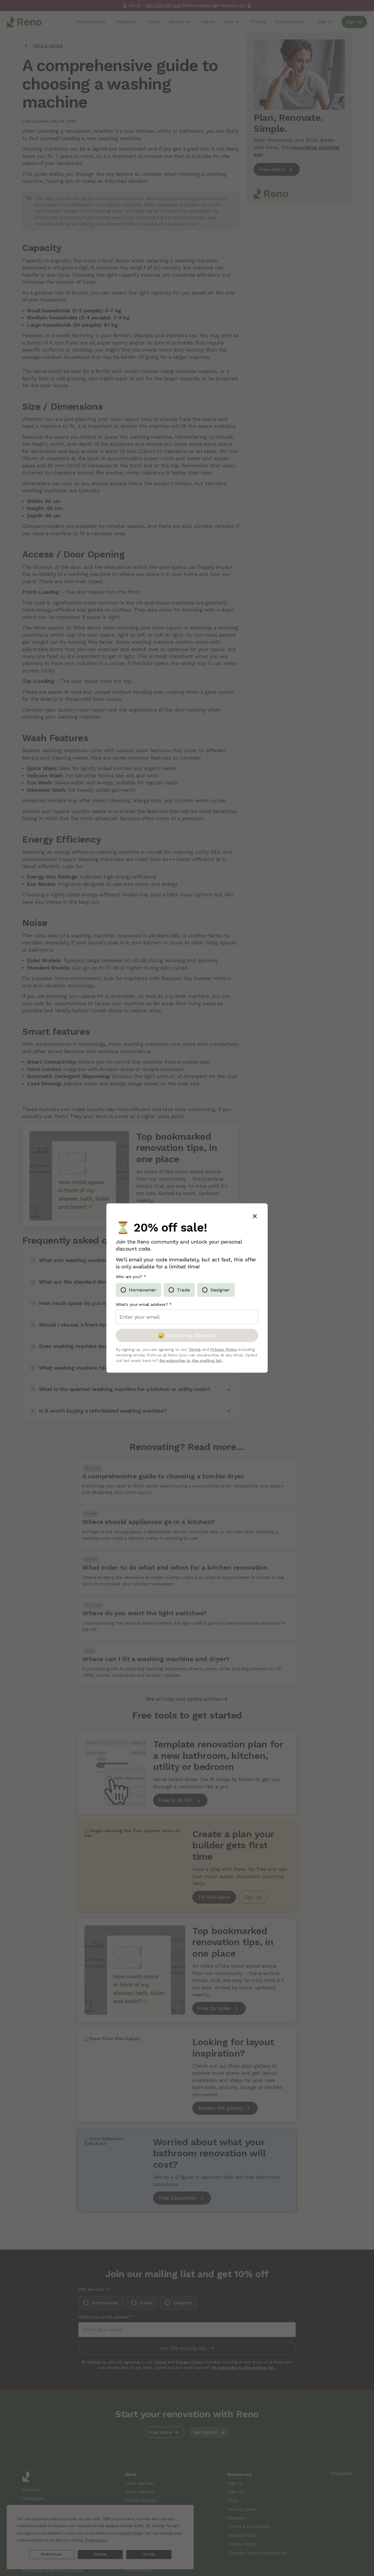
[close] (255, 1217)
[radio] (138, 1290)
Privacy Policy (224, 1349)
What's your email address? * (144, 1304)
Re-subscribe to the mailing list (191, 1360)
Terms (195, 1349)
